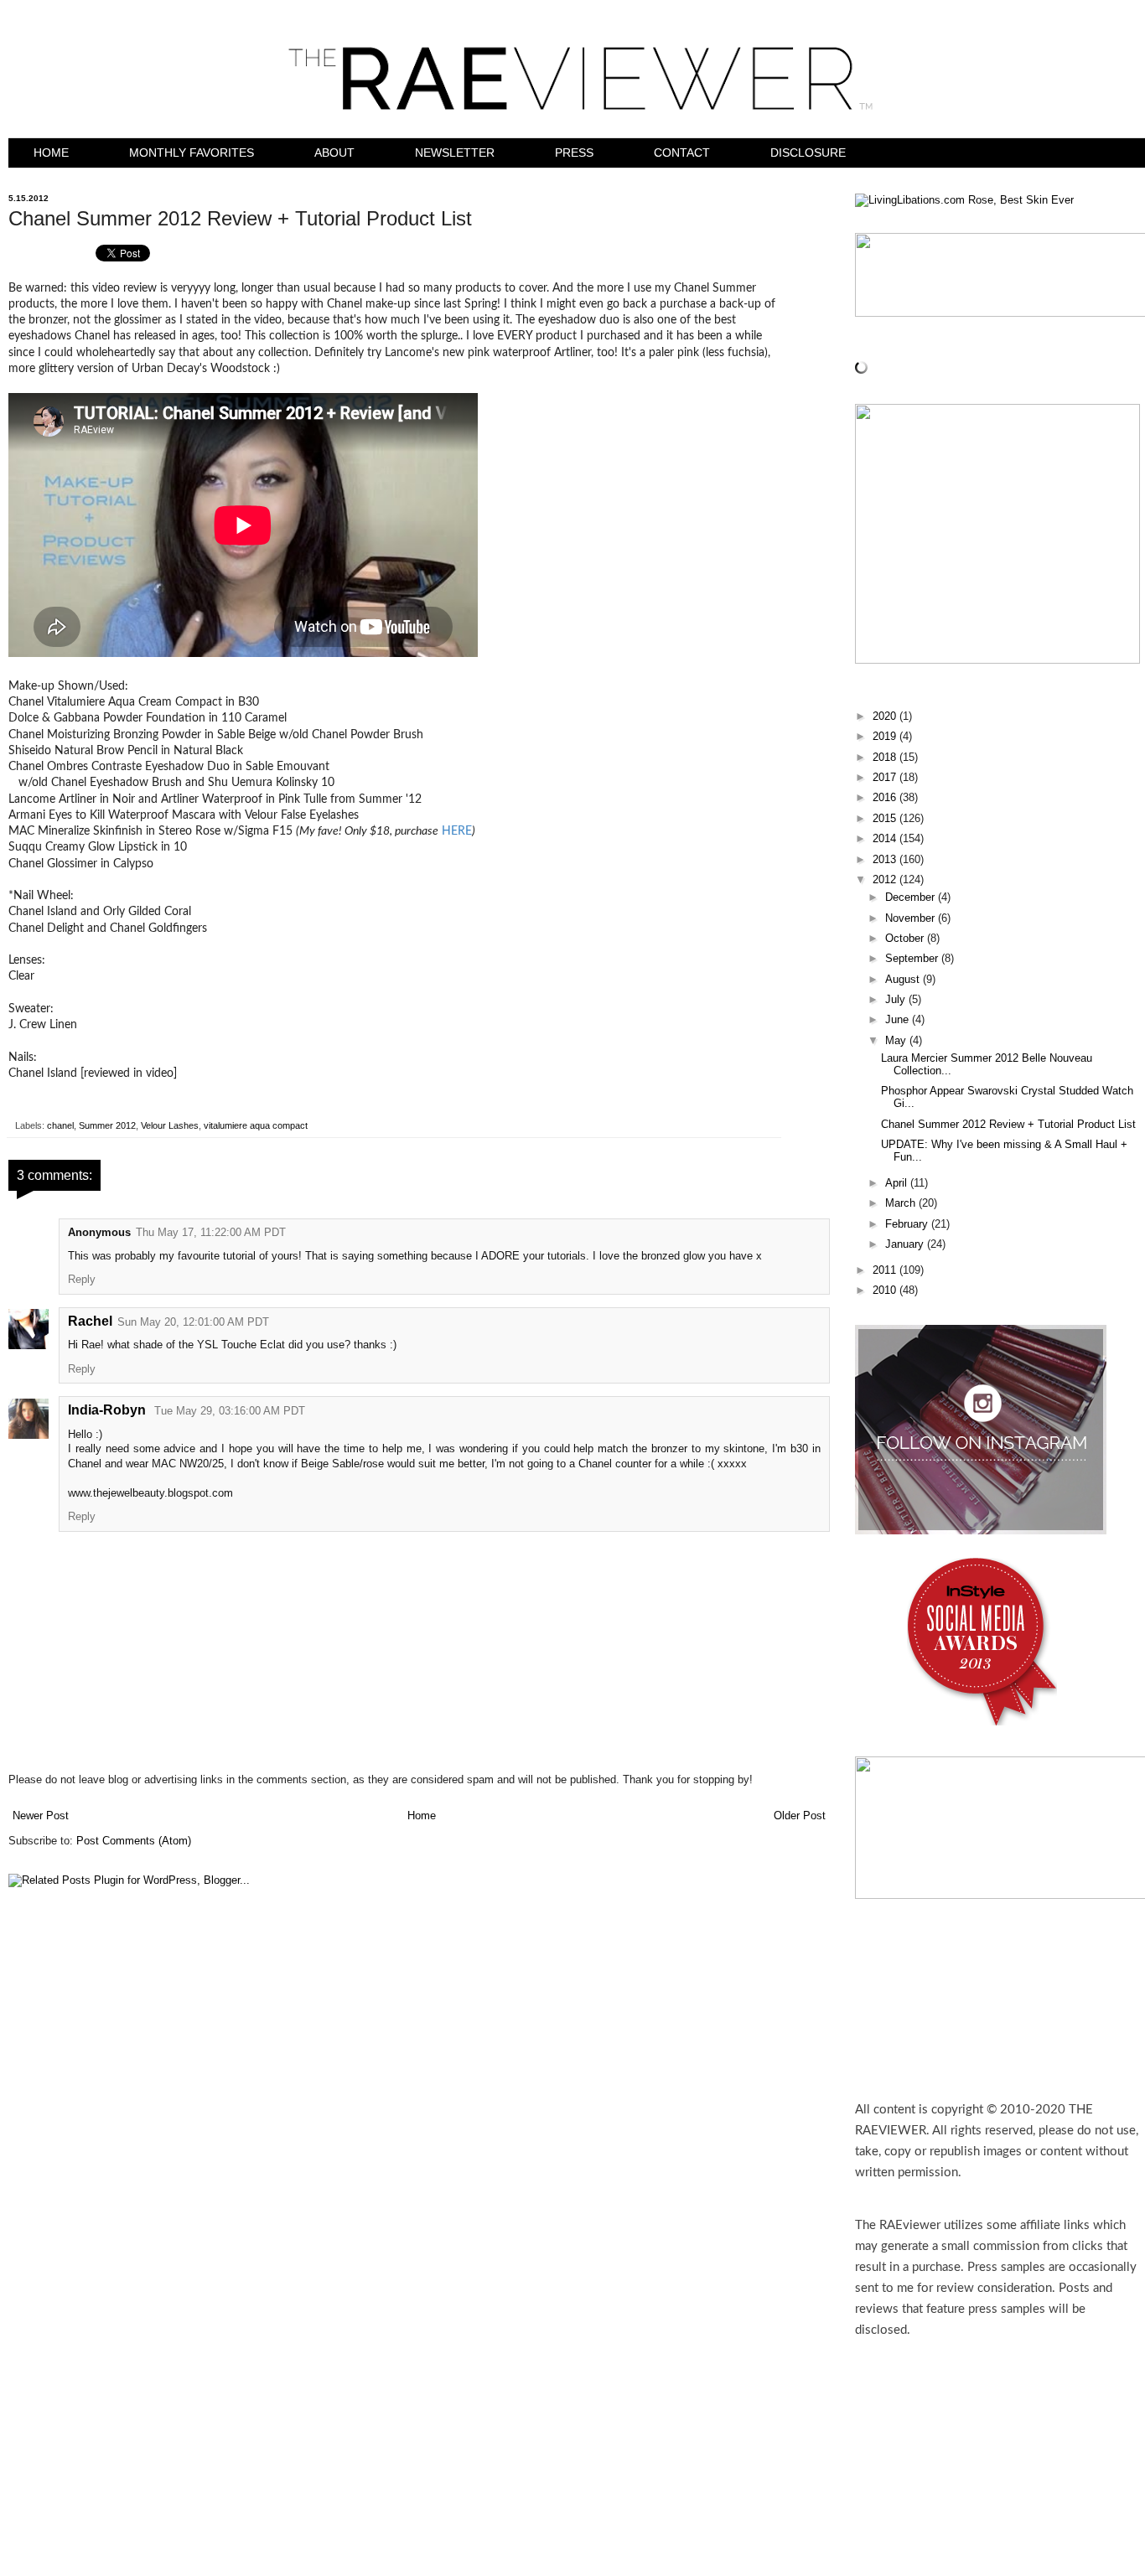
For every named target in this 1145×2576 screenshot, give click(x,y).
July (897, 1000)
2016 (886, 798)
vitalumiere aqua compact (256, 1125)
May (897, 1041)
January (906, 1244)
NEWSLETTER (455, 153)
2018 (886, 758)
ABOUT (334, 153)
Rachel (90, 1321)
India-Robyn (109, 1410)
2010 (886, 1291)
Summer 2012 (107, 1125)
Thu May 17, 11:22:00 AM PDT (211, 1233)
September (913, 959)
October (906, 939)
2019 (886, 737)
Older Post (800, 1816)
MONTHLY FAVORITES (192, 153)
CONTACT (682, 153)
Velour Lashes (170, 1125)
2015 (886, 819)
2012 (886, 880)
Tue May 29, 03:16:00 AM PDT (230, 1411)
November (912, 918)
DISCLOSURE (808, 153)
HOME (51, 153)
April (898, 1183)
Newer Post (41, 1816)
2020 (886, 716)
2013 (886, 860)
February (908, 1224)
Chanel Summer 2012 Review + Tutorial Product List (1008, 1125)
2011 (886, 1270)
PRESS (574, 153)
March (902, 1203)
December (912, 897)
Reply (82, 1280)
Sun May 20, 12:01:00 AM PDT (193, 1322)
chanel (60, 1125)
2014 (886, 839)
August (904, 980)
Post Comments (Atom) (134, 1841)
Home (422, 1816)
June (899, 1020)
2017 (886, 778)
